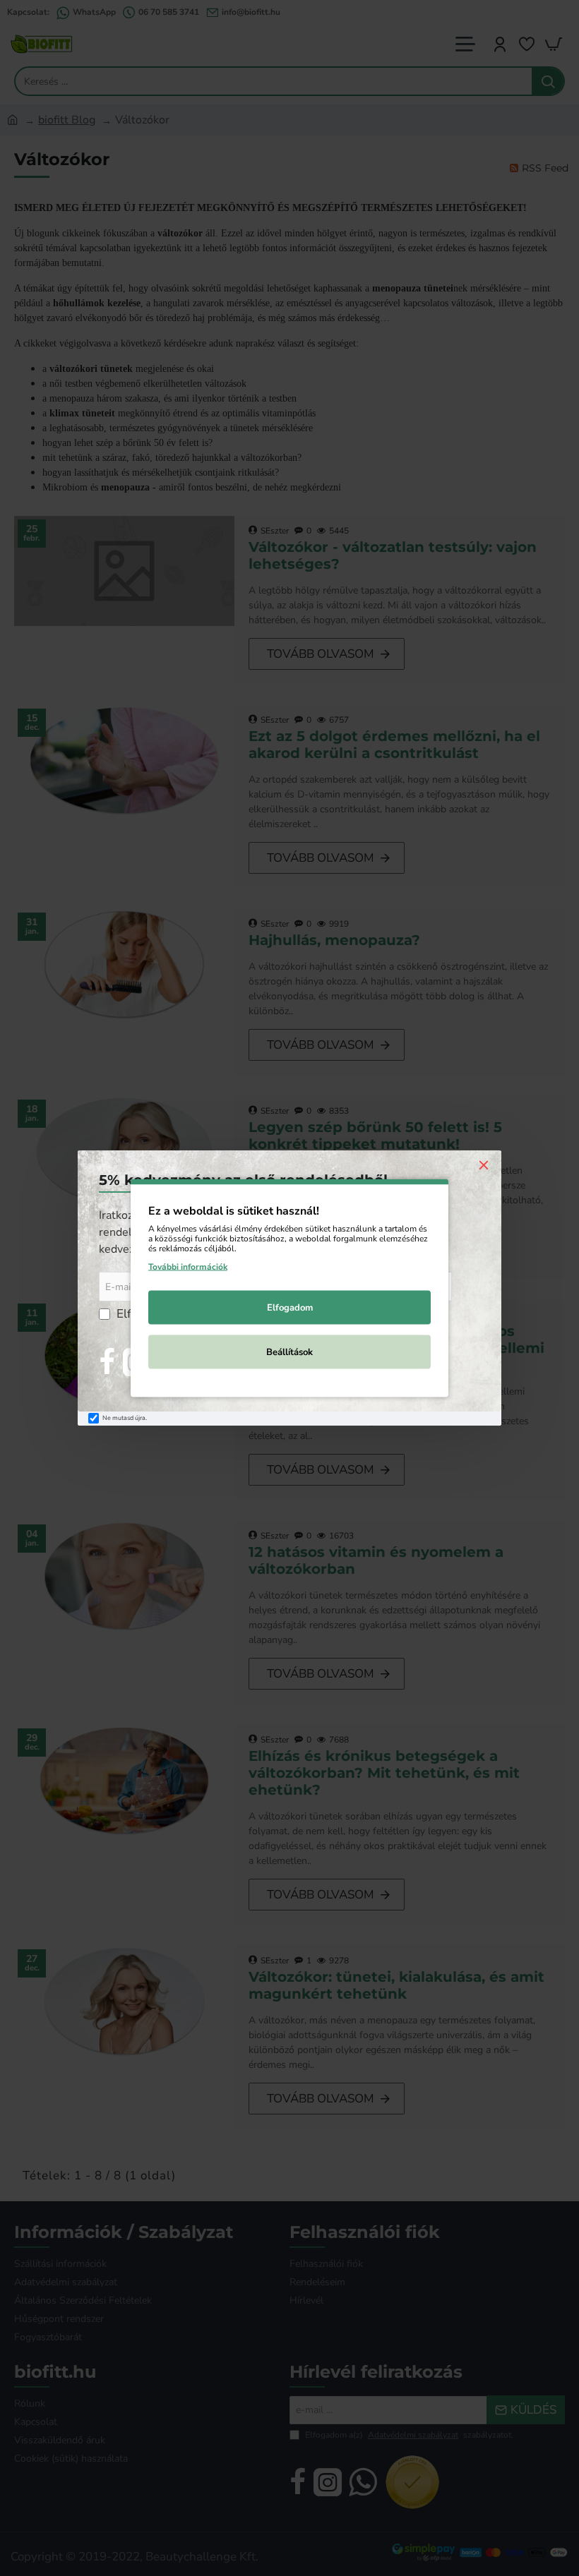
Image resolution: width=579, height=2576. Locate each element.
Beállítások (289, 1352)
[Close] (484, 1164)
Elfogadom (290, 1308)
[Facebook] (107, 1362)
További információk (188, 1267)
